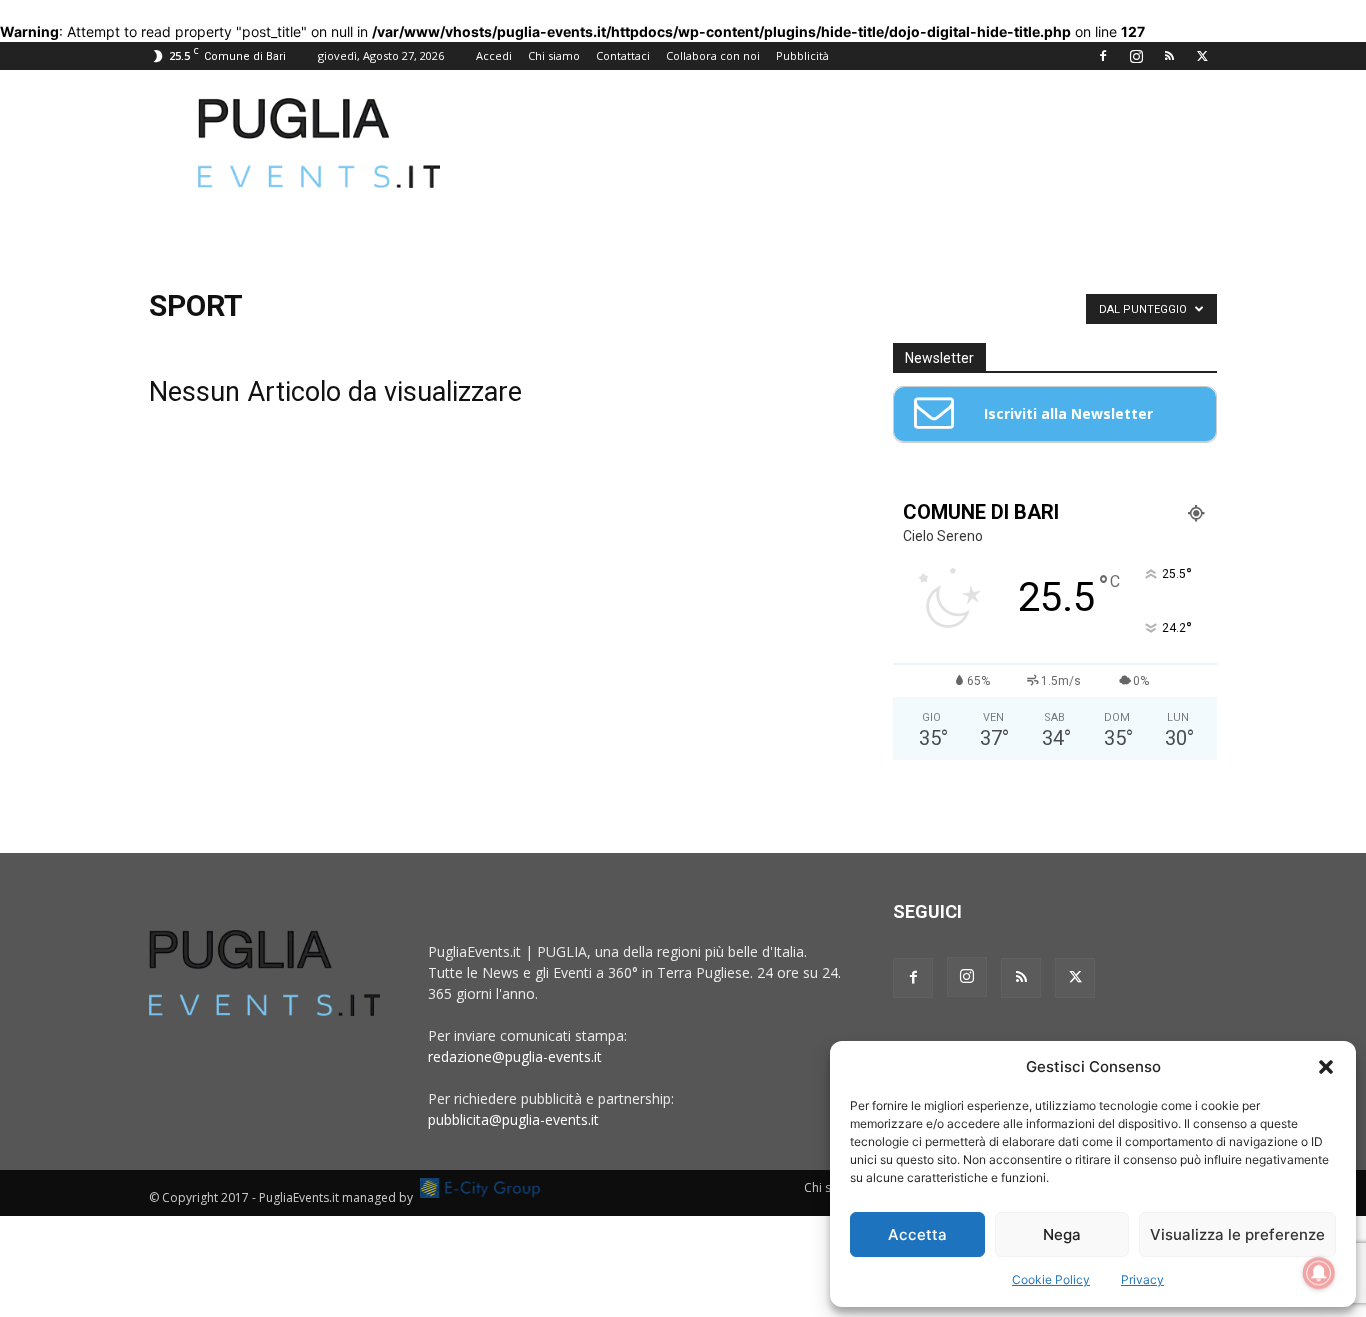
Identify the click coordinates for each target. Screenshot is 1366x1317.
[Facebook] (1103, 56)
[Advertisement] (853, 143)
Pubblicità (802, 55)
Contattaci (623, 55)
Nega (1062, 1234)
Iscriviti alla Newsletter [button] (1068, 413)
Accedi (494, 55)
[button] (1326, 1067)
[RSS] (1169, 56)
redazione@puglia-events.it (515, 1056)
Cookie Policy (1051, 1279)
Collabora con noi (713, 55)
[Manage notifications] (1319, 1273)
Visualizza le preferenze (1237, 1234)
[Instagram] (1136, 56)
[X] (1202, 56)
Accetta (917, 1234)
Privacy (1142, 1279)
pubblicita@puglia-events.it (513, 1119)
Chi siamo (554, 55)
